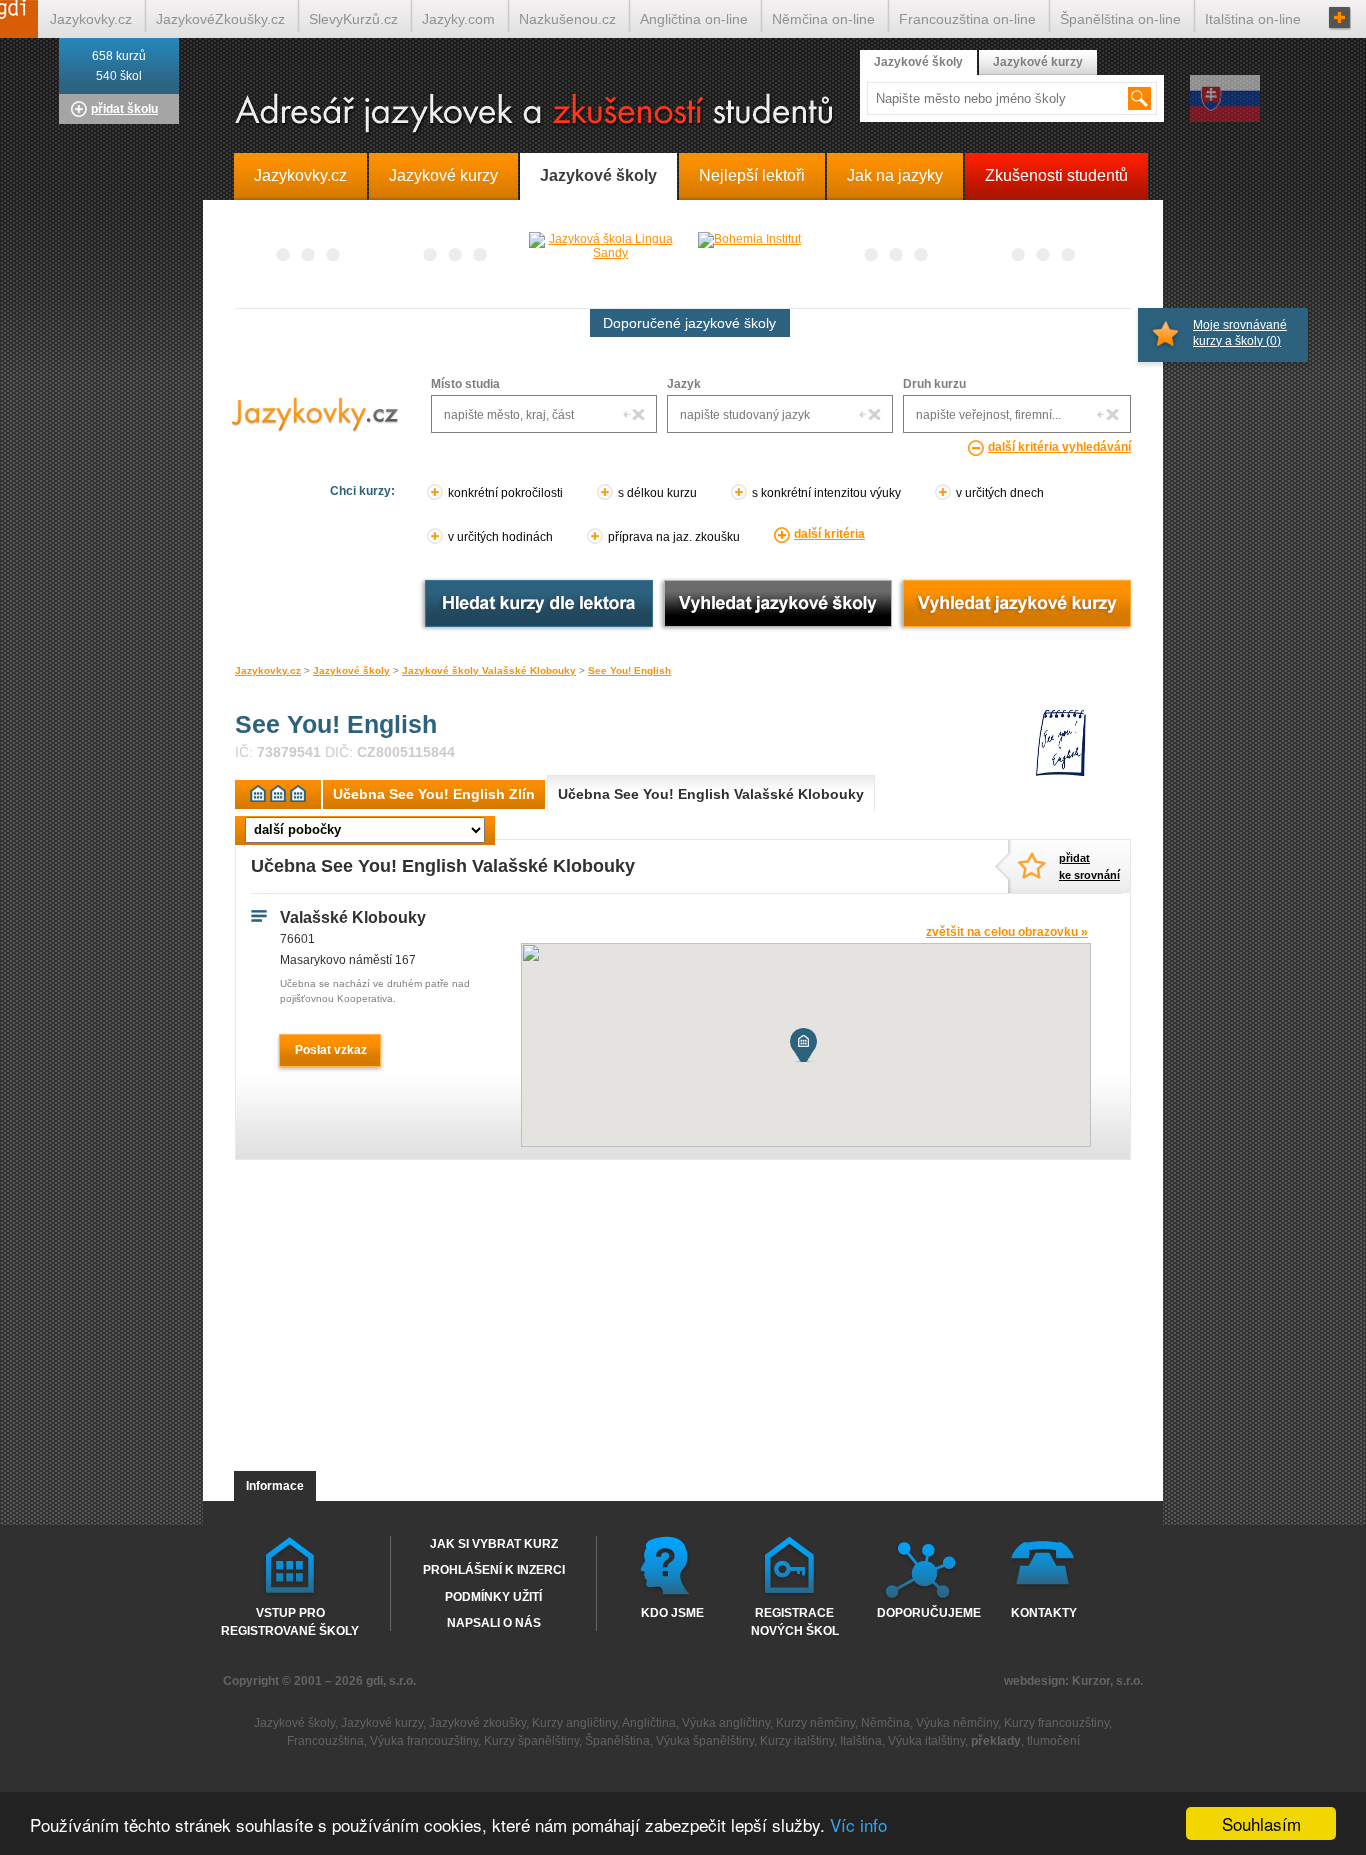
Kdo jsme (672, 1613)
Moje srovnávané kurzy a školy (1240, 333)
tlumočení (1053, 1741)
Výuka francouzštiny (424, 1741)
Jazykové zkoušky (477, 1723)
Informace (275, 1486)
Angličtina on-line (694, 19)
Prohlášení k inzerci (494, 1570)
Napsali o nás (494, 1623)
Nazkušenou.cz (567, 19)
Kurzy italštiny (797, 1741)
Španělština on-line (1120, 19)
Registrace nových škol (795, 1621)
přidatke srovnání (1089, 866)
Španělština (617, 1741)
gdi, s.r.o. (391, 1681)
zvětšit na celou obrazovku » (1007, 932)
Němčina (885, 1723)
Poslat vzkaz (331, 1050)
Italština (861, 1741)
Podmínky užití (493, 1597)
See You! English (629, 670)
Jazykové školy (351, 670)
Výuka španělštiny (705, 1741)
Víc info (858, 1824)
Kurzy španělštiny (531, 1741)
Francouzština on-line (967, 19)
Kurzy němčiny (815, 1723)
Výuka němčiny (957, 1723)
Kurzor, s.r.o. (1107, 1681)
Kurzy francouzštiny (1056, 1723)
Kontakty (1044, 1613)
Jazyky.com (458, 19)
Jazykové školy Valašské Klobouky (489, 670)
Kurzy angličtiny (574, 1723)
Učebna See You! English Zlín (434, 794)
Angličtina (649, 1723)
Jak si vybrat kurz (494, 1544)
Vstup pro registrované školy (290, 1621)
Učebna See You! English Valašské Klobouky (711, 794)
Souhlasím (1261, 1823)
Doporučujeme (924, 1613)
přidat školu (124, 109)
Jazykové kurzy (1038, 62)
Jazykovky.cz (268, 670)
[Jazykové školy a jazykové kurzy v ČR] (683, 114)
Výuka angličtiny (726, 1723)
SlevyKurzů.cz (353, 19)
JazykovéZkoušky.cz (220, 19)
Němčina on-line (823, 19)
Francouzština (325, 1741)
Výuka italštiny (926, 1741)
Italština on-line (1253, 19)
